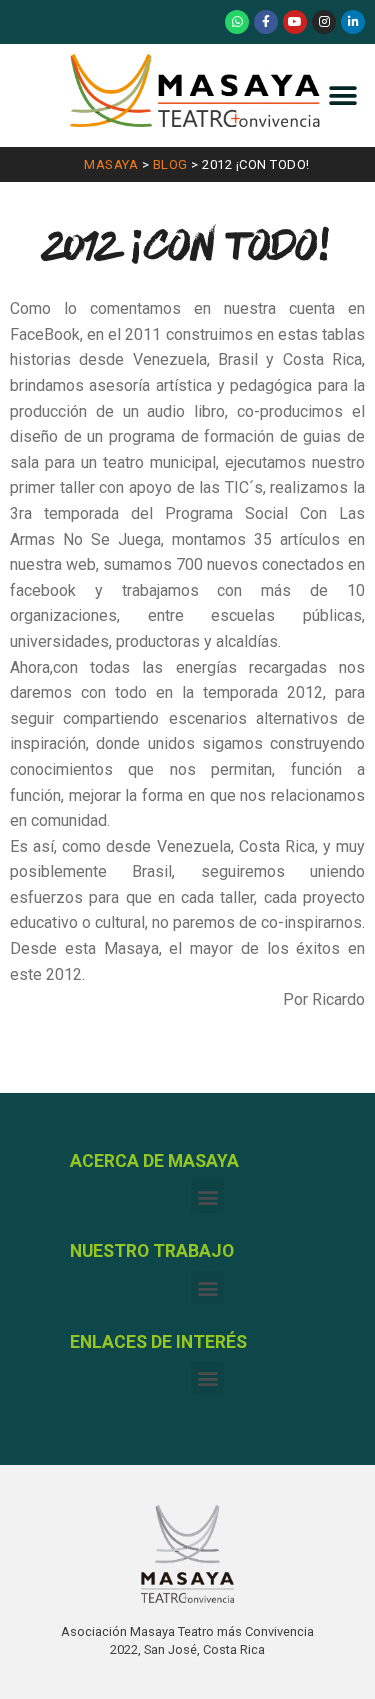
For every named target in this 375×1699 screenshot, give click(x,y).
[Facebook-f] (266, 22)
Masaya (111, 164)
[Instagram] (324, 22)
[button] (342, 95)
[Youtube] (295, 22)
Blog (170, 164)
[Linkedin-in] (353, 22)
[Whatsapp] (237, 22)
